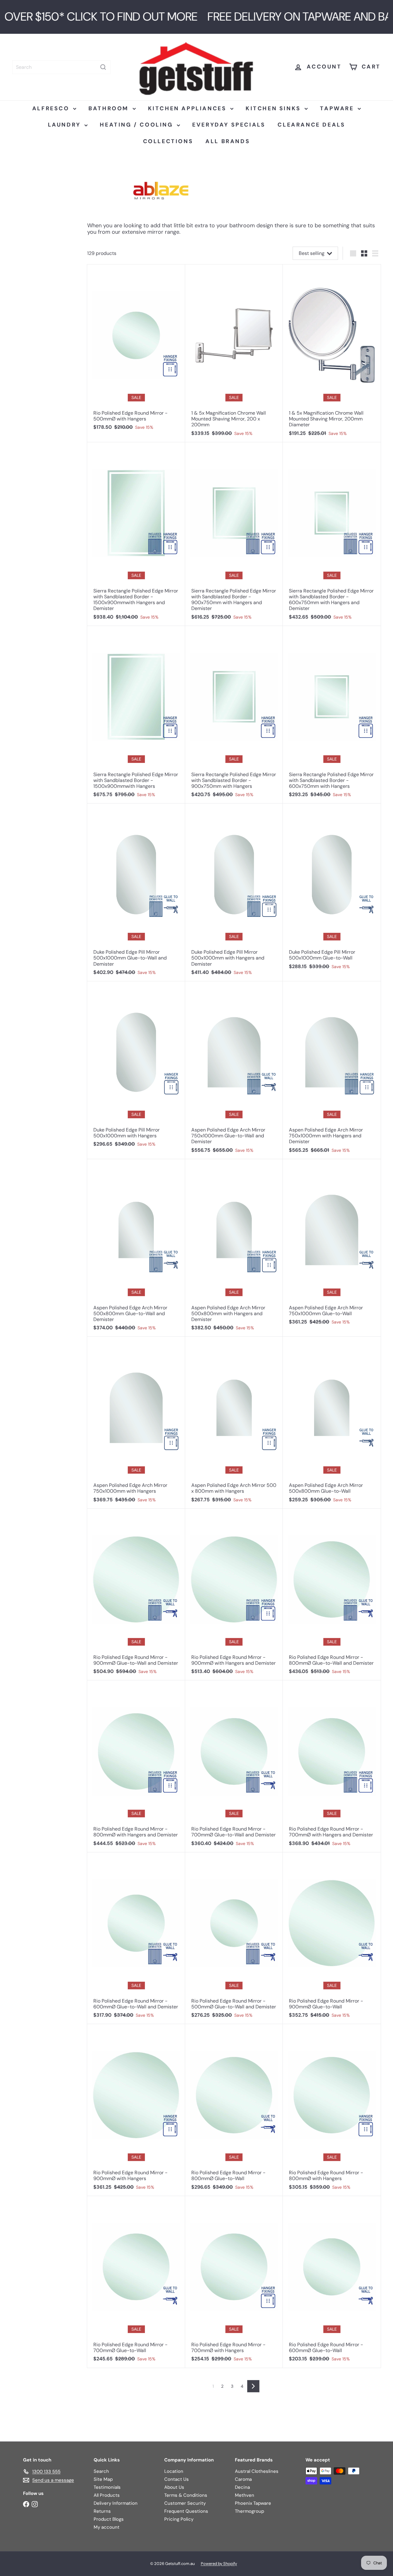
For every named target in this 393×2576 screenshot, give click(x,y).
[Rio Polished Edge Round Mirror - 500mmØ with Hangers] (136, 350)
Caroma (243, 2479)
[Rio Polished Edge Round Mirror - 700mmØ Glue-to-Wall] (136, 2282)
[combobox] (61, 67)
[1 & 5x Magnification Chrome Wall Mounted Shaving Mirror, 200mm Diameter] (332, 353)
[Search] (103, 67)
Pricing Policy (179, 2519)
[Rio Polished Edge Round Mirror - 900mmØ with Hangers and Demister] (234, 1595)
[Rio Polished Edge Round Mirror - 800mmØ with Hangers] (332, 2110)
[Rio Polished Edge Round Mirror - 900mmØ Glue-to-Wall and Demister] (136, 1595)
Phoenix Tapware (253, 2503)
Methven (245, 2495)
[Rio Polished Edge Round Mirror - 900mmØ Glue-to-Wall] (332, 1938)
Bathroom (110, 108)
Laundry (66, 125)
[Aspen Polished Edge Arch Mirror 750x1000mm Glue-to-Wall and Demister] (234, 1070)
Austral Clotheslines (257, 2471)
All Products (107, 2495)
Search (101, 2471)
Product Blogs (109, 2519)
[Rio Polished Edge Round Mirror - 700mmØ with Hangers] (234, 2282)
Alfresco (52, 108)
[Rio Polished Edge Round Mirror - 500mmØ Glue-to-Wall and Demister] (234, 1938)
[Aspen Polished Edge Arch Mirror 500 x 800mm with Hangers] (234, 1423)
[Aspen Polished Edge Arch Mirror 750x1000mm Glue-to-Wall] (332, 1245)
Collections (168, 141)
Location (174, 2471)
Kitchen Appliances (188, 108)
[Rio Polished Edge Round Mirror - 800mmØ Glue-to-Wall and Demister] (332, 1595)
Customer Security (185, 2503)
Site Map (103, 2479)
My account (107, 2527)
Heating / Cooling (138, 125)
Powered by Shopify (219, 2564)
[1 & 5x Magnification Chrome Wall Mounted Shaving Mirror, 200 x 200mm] (234, 353)
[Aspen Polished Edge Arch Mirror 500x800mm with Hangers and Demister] (234, 1248)
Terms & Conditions (186, 2495)
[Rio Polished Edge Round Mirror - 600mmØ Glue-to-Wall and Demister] (136, 1938)
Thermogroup (249, 2511)
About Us (174, 2487)
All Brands (228, 141)
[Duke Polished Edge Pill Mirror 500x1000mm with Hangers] (136, 1067)
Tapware (338, 108)
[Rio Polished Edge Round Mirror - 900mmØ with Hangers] (136, 2110)
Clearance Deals (311, 125)
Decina (242, 2487)
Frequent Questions (186, 2511)
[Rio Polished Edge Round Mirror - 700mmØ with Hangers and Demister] (332, 1766)
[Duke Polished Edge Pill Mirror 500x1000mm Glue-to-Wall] (332, 889)
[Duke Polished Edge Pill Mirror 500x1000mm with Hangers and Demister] (234, 892)
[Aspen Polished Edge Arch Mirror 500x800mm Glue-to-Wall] (332, 1423)
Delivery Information (116, 2503)
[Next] (253, 2386)
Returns (102, 2511)
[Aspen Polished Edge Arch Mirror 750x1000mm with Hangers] (136, 1423)
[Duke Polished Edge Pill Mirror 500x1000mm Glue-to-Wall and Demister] (136, 892)
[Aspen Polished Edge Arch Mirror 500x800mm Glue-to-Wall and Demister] (136, 1248)
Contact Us (177, 2479)
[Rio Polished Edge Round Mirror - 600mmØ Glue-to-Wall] (332, 2282)
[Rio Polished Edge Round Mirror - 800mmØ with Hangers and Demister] (136, 1766)
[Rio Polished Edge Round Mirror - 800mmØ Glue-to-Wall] (234, 2110)
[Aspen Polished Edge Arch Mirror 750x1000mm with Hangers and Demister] (332, 1070)
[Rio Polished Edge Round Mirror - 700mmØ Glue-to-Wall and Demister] (234, 1766)
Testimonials (107, 2487)
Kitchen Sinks (274, 108)
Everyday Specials (229, 125)
